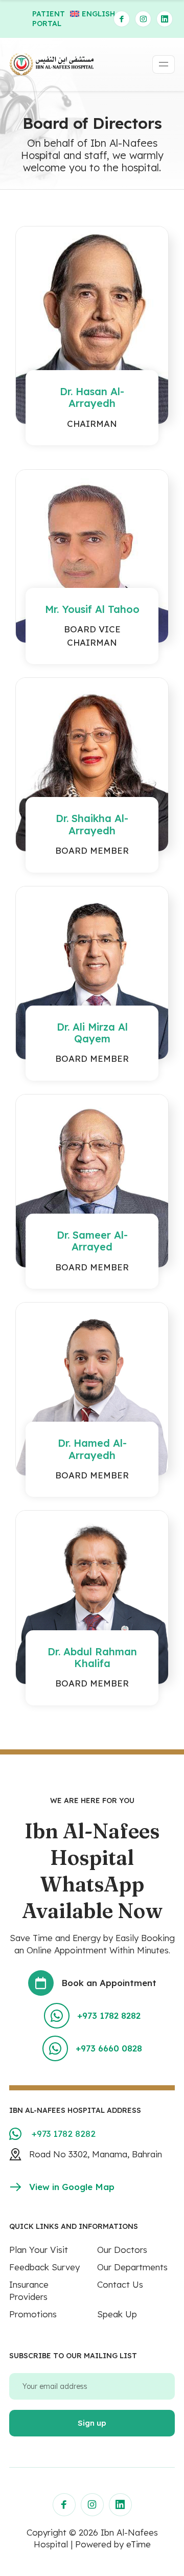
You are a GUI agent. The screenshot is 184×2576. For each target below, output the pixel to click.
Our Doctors (122, 2250)
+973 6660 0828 (109, 2048)
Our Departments (132, 2267)
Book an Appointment (109, 1983)
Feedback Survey (44, 2267)
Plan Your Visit (39, 2250)
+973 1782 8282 (109, 2015)
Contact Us (120, 2284)
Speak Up (117, 2314)
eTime (139, 2544)
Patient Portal (49, 19)
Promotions (33, 2314)
